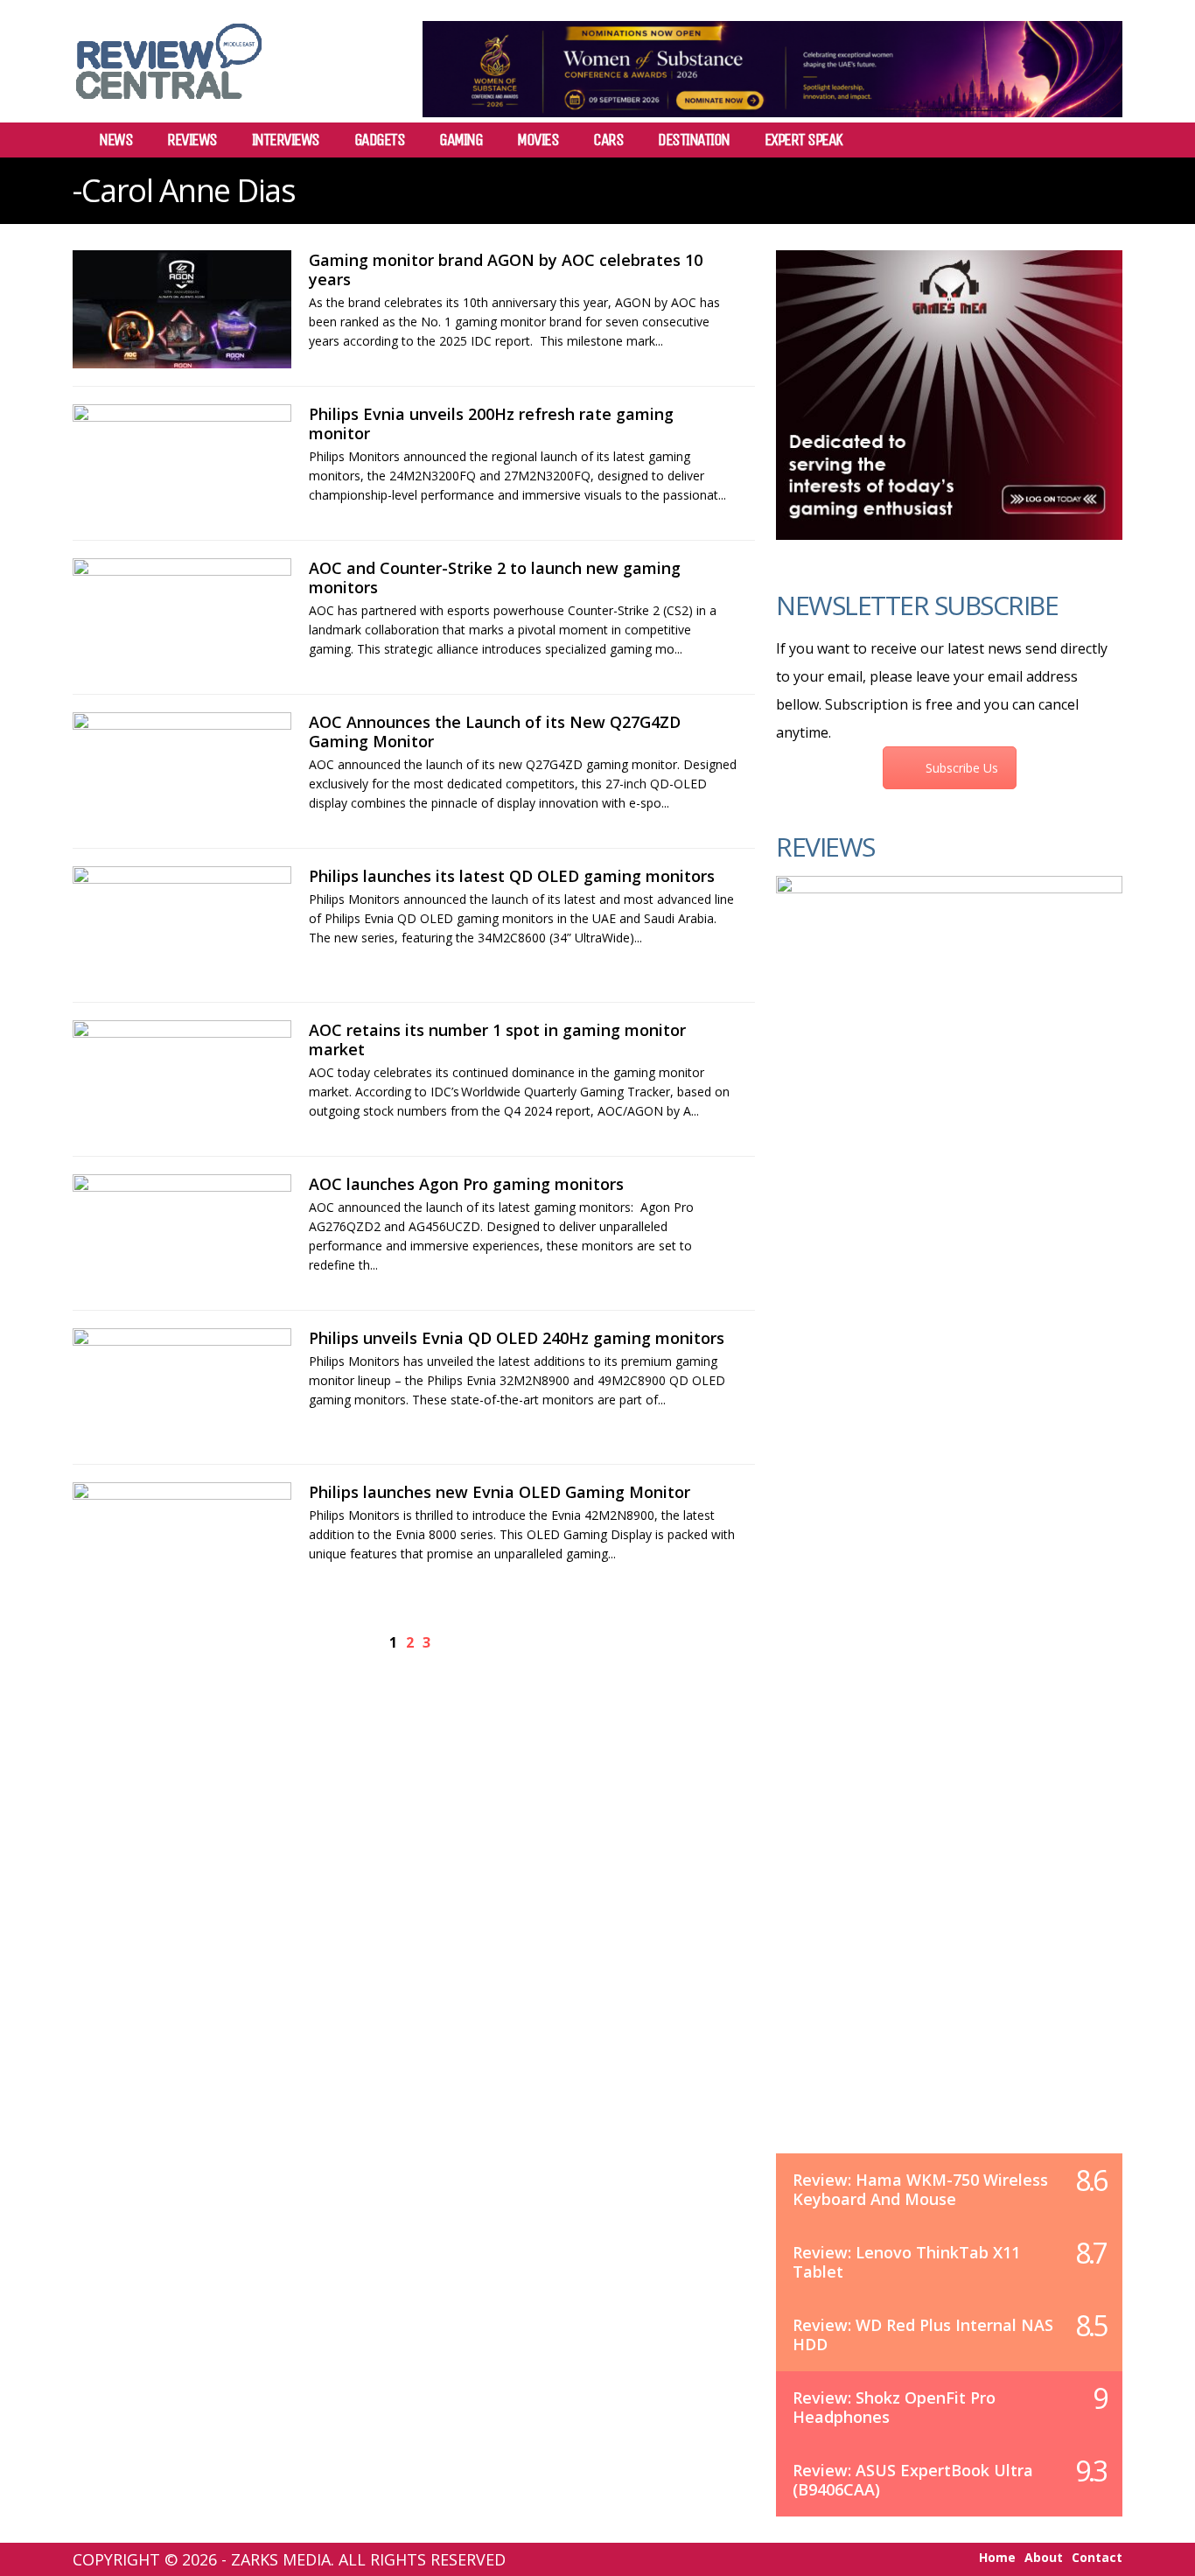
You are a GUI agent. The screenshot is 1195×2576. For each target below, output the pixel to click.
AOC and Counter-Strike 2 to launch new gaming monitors (495, 577)
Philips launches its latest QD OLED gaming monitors (512, 876)
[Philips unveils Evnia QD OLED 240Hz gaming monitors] (182, 1387)
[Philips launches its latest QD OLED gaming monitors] (182, 925)
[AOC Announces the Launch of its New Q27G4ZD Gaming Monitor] (182, 771)
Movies (538, 140)
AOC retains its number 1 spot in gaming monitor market (497, 1039)
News (115, 140)
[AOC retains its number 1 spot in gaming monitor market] (182, 1079)
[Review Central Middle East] (169, 105)
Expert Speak (804, 140)
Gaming (461, 140)
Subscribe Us (962, 768)
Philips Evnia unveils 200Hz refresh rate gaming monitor (491, 423)
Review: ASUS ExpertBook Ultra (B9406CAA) (913, 2480)
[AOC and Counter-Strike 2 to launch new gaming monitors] (182, 617)
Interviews (286, 140)
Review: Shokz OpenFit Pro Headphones (894, 2407)
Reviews (192, 140)
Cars (608, 140)
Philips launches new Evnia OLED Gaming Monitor (500, 1492)
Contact (1097, 2558)
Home (997, 2558)
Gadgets (380, 140)
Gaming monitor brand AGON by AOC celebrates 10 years (506, 269)
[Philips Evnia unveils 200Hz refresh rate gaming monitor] (182, 463)
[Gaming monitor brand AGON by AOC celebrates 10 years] (182, 309)
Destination (694, 140)
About (1044, 2558)
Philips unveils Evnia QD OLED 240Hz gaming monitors (517, 1338)
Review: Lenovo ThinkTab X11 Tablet (906, 2262)
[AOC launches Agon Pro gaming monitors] (182, 1233)
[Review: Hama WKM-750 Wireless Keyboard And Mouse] (949, 1532)
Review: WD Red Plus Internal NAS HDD (923, 2334)
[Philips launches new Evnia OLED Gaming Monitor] (182, 1541)
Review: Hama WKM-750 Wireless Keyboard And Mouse (920, 2189)
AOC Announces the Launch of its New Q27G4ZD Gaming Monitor (495, 731)
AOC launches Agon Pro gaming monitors (466, 1184)
